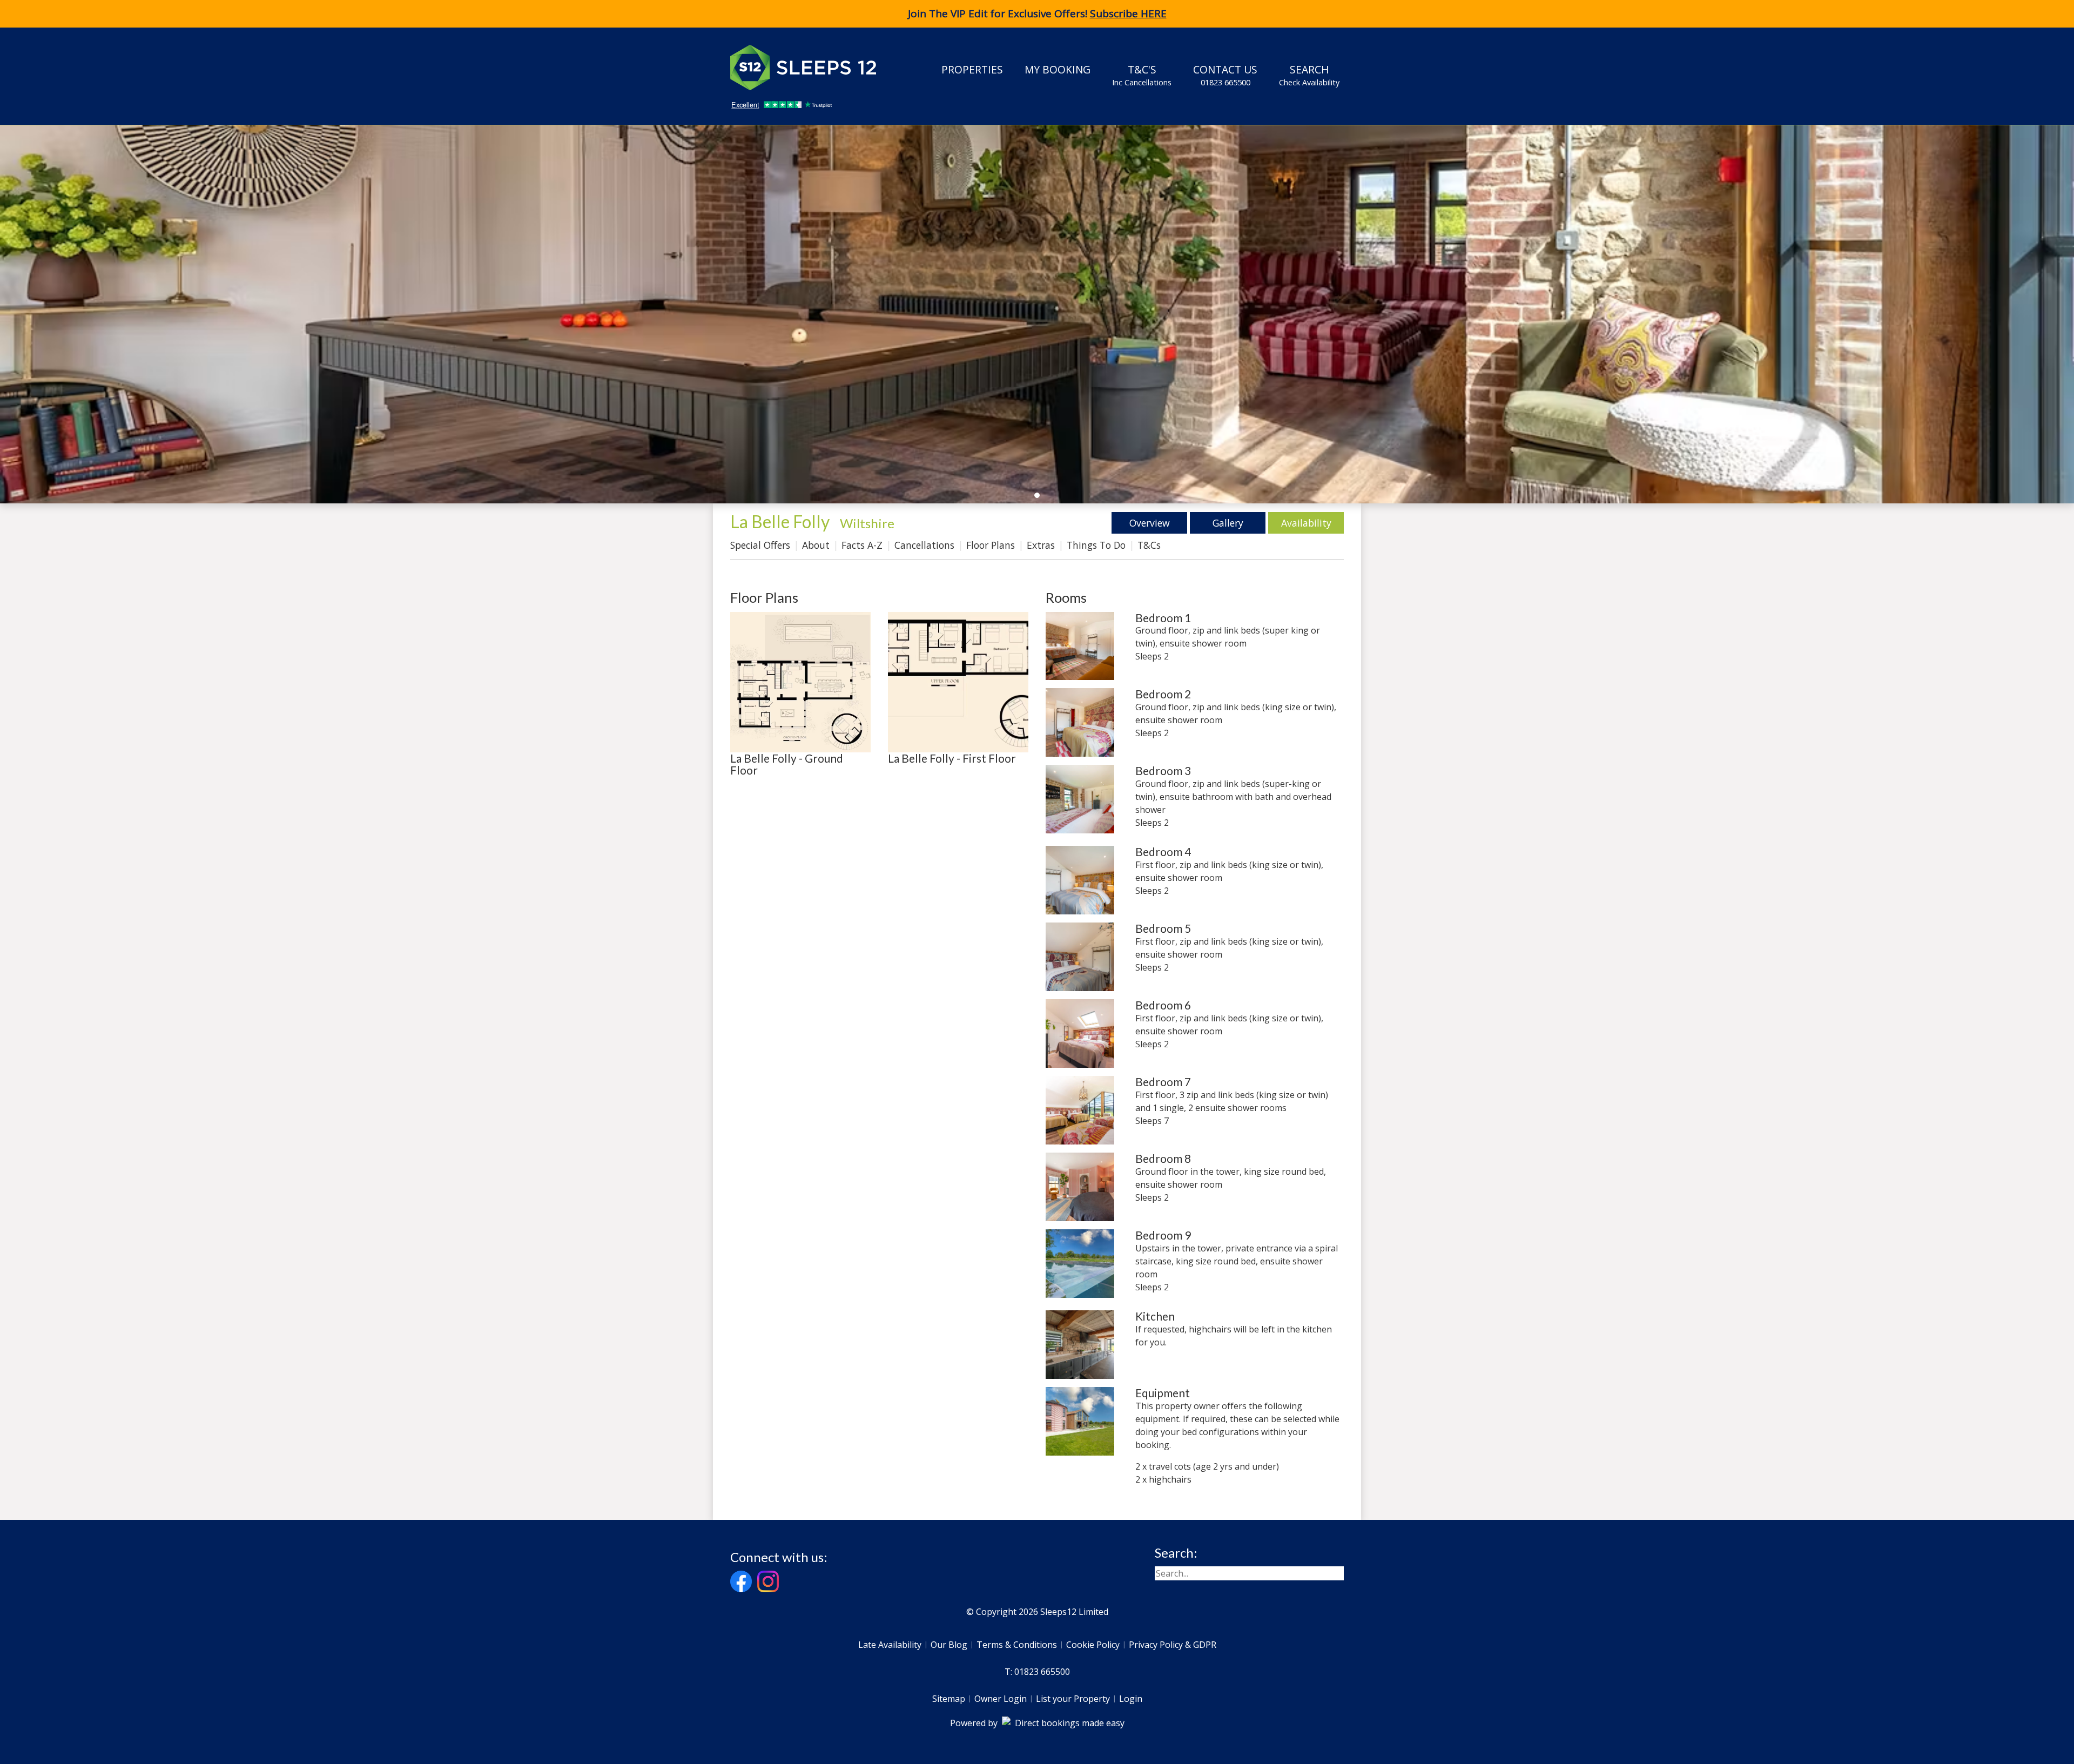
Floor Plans (991, 545)
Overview (1150, 523)
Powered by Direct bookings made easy (1037, 1723)
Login (1131, 1699)
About (816, 545)
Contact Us (1225, 75)
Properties (972, 69)
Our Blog (949, 1645)
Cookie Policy (1093, 1645)
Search (1309, 75)
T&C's (1142, 75)
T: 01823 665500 (1037, 1672)
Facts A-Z (862, 545)
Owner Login (1001, 1699)
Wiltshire (867, 523)
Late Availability (890, 1645)
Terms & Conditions (1017, 1645)
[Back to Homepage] (811, 68)
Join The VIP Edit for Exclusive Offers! (1037, 14)
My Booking (1058, 69)
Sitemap (949, 1699)
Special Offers (760, 545)
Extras (1041, 545)
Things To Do (1096, 545)
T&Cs (1149, 545)
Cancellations (924, 545)
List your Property (1073, 1699)
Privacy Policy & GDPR (1173, 1645)
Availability (1306, 523)
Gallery (1228, 523)
